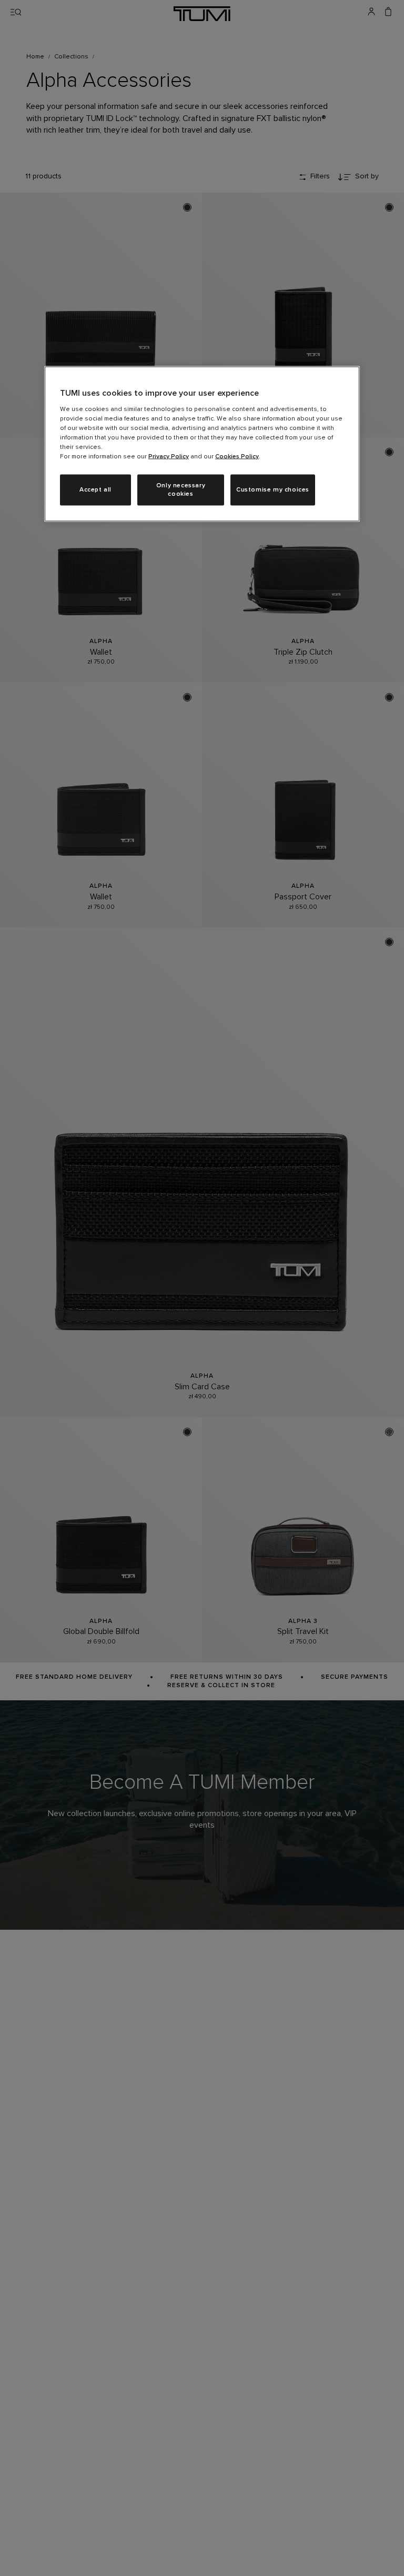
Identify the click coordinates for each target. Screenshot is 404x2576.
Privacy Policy (169, 456)
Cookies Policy (237, 456)
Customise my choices (273, 490)
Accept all (95, 490)
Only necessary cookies (181, 490)
